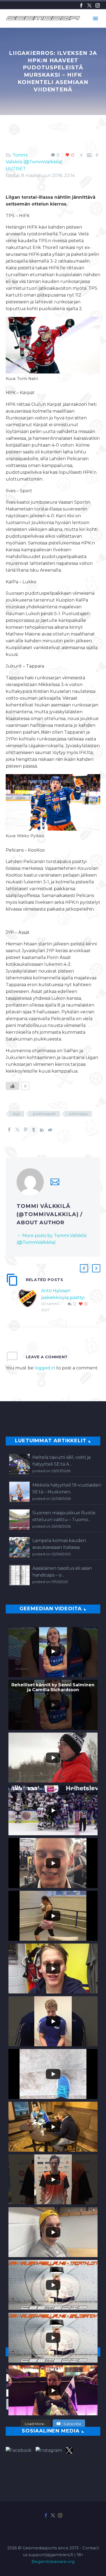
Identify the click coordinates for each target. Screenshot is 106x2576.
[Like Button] (13, 1086)
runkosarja (78, 1114)
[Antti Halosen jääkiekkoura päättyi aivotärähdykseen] (29, 1300)
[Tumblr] (34, 1130)
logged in (45, 1368)
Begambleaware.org (53, 2562)
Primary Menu (95, 18)
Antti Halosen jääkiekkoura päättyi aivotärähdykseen (63, 1298)
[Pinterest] (26, 1130)
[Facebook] (81, 5)
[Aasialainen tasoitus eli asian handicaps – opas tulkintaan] (19, 1575)
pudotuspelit (44, 1114)
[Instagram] (98, 5)
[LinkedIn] (42, 1130)
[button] (84, 1268)
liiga (16, 1114)
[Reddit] (50, 1130)
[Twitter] (89, 5)
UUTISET (16, 169)
